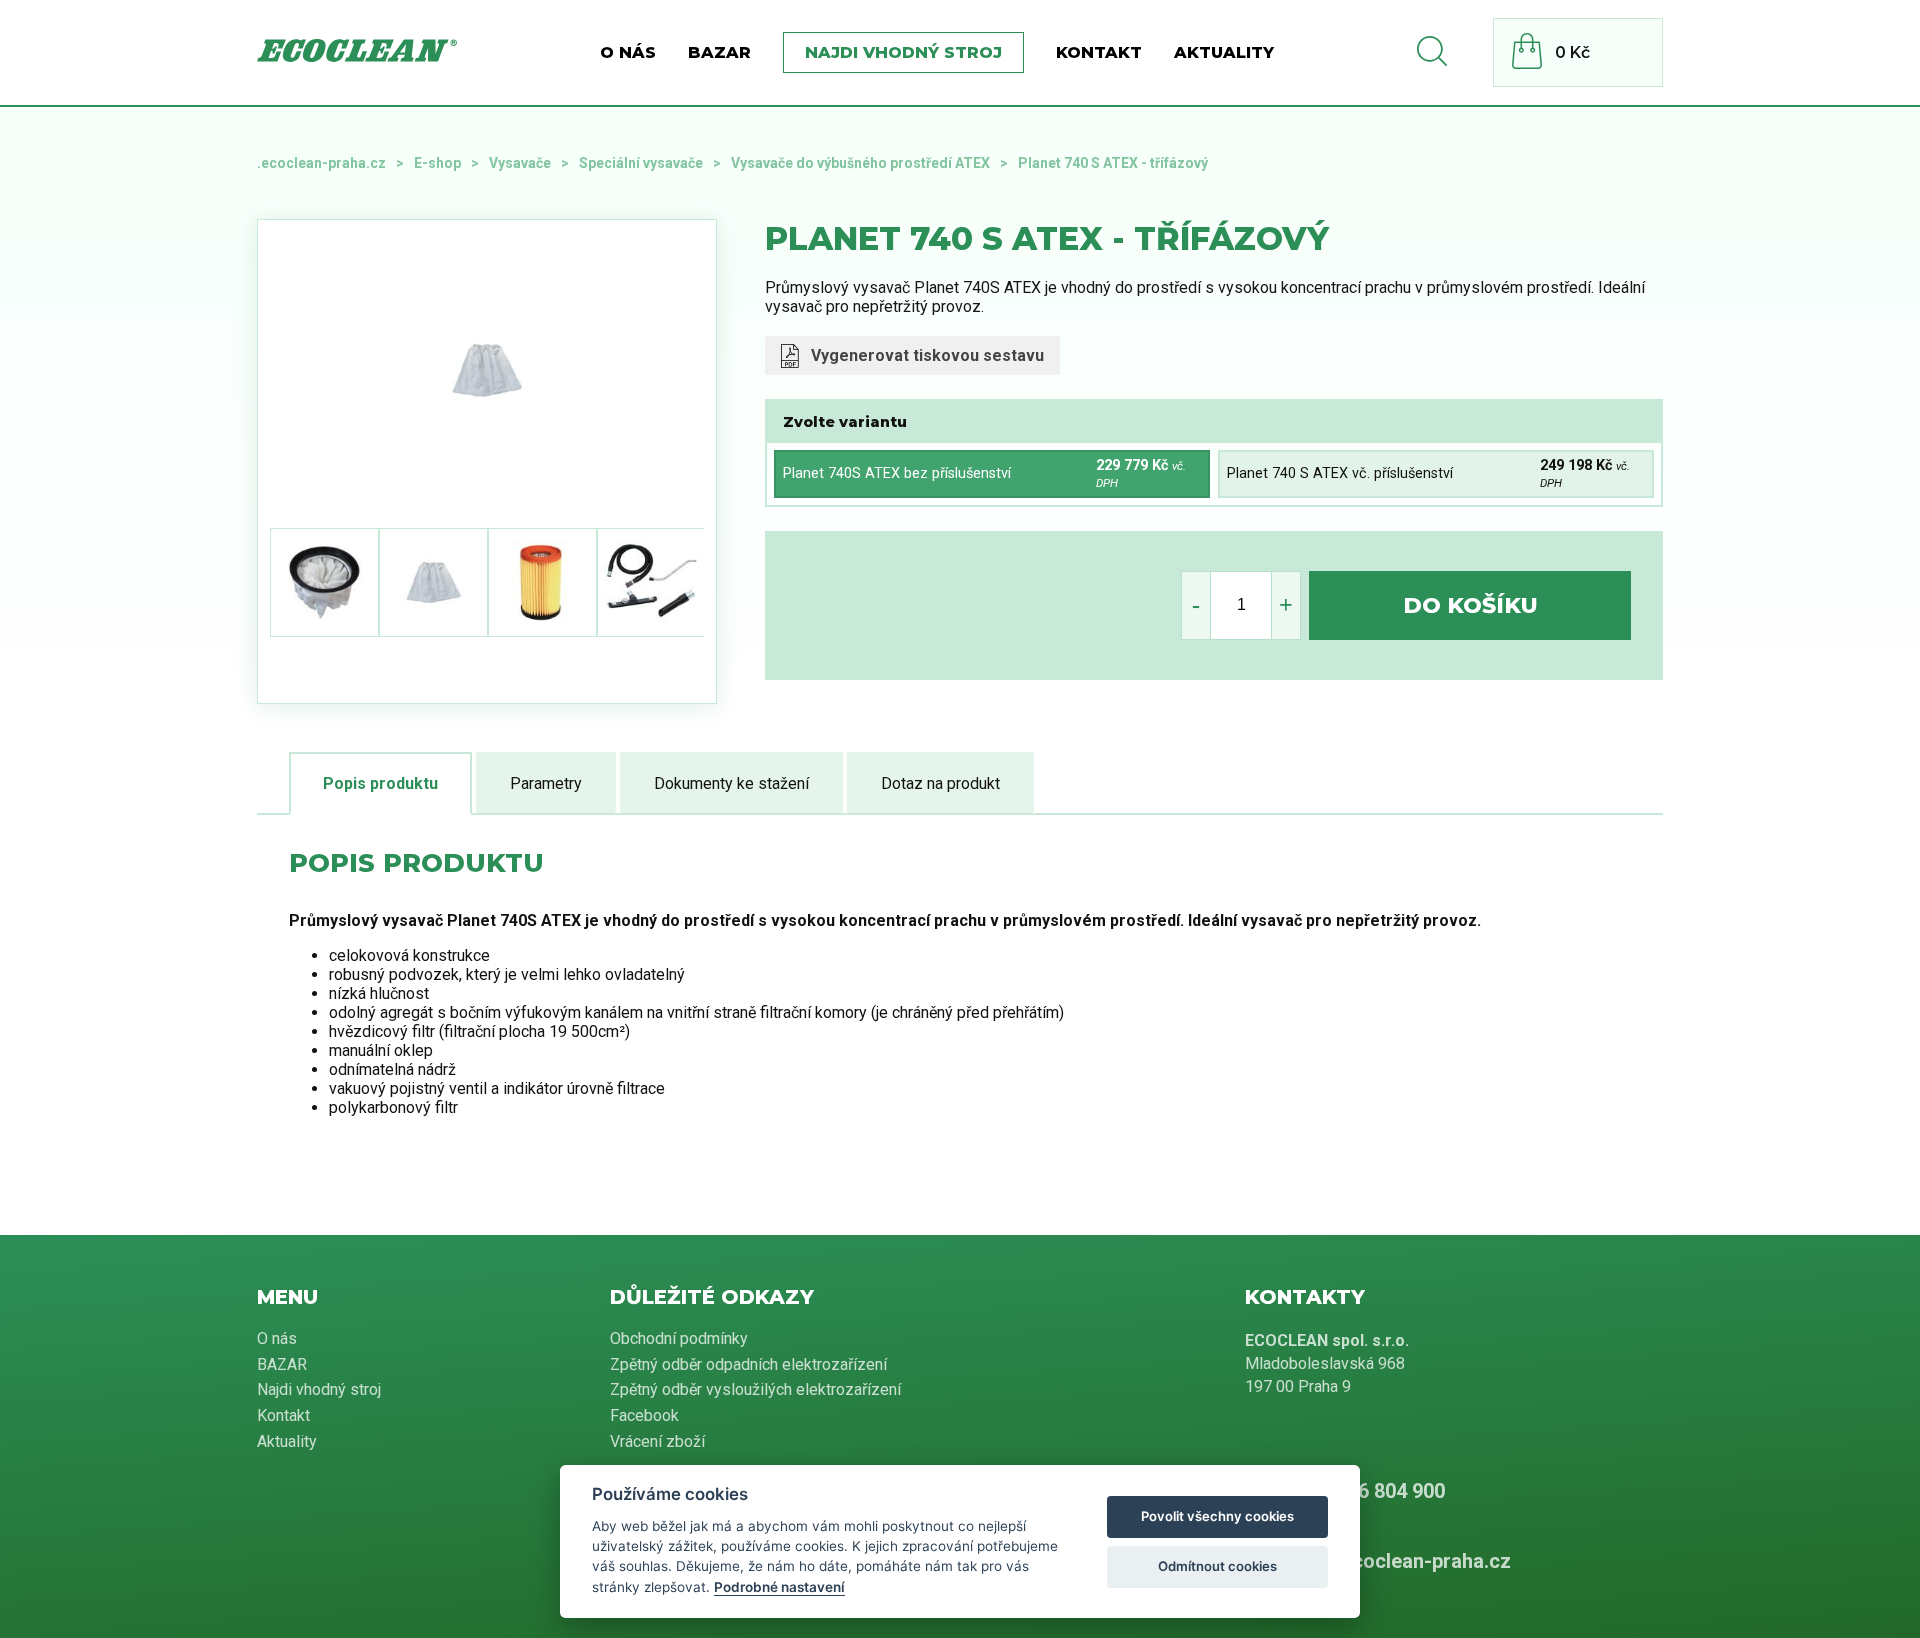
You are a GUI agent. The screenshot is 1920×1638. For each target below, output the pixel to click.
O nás (628, 52)
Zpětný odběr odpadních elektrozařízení (748, 1364)
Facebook (644, 1415)
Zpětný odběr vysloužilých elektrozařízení (755, 1389)
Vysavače (520, 163)
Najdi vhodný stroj (903, 52)
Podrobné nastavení (779, 1587)
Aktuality (1224, 52)
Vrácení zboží (657, 1441)
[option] (530, 370)
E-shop (437, 163)
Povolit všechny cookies (1217, 1516)
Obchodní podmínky (679, 1338)
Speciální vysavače (641, 163)
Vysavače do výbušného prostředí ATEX (860, 163)
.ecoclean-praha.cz (321, 163)
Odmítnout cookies (1217, 1566)
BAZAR (719, 52)
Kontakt (1099, 52)
